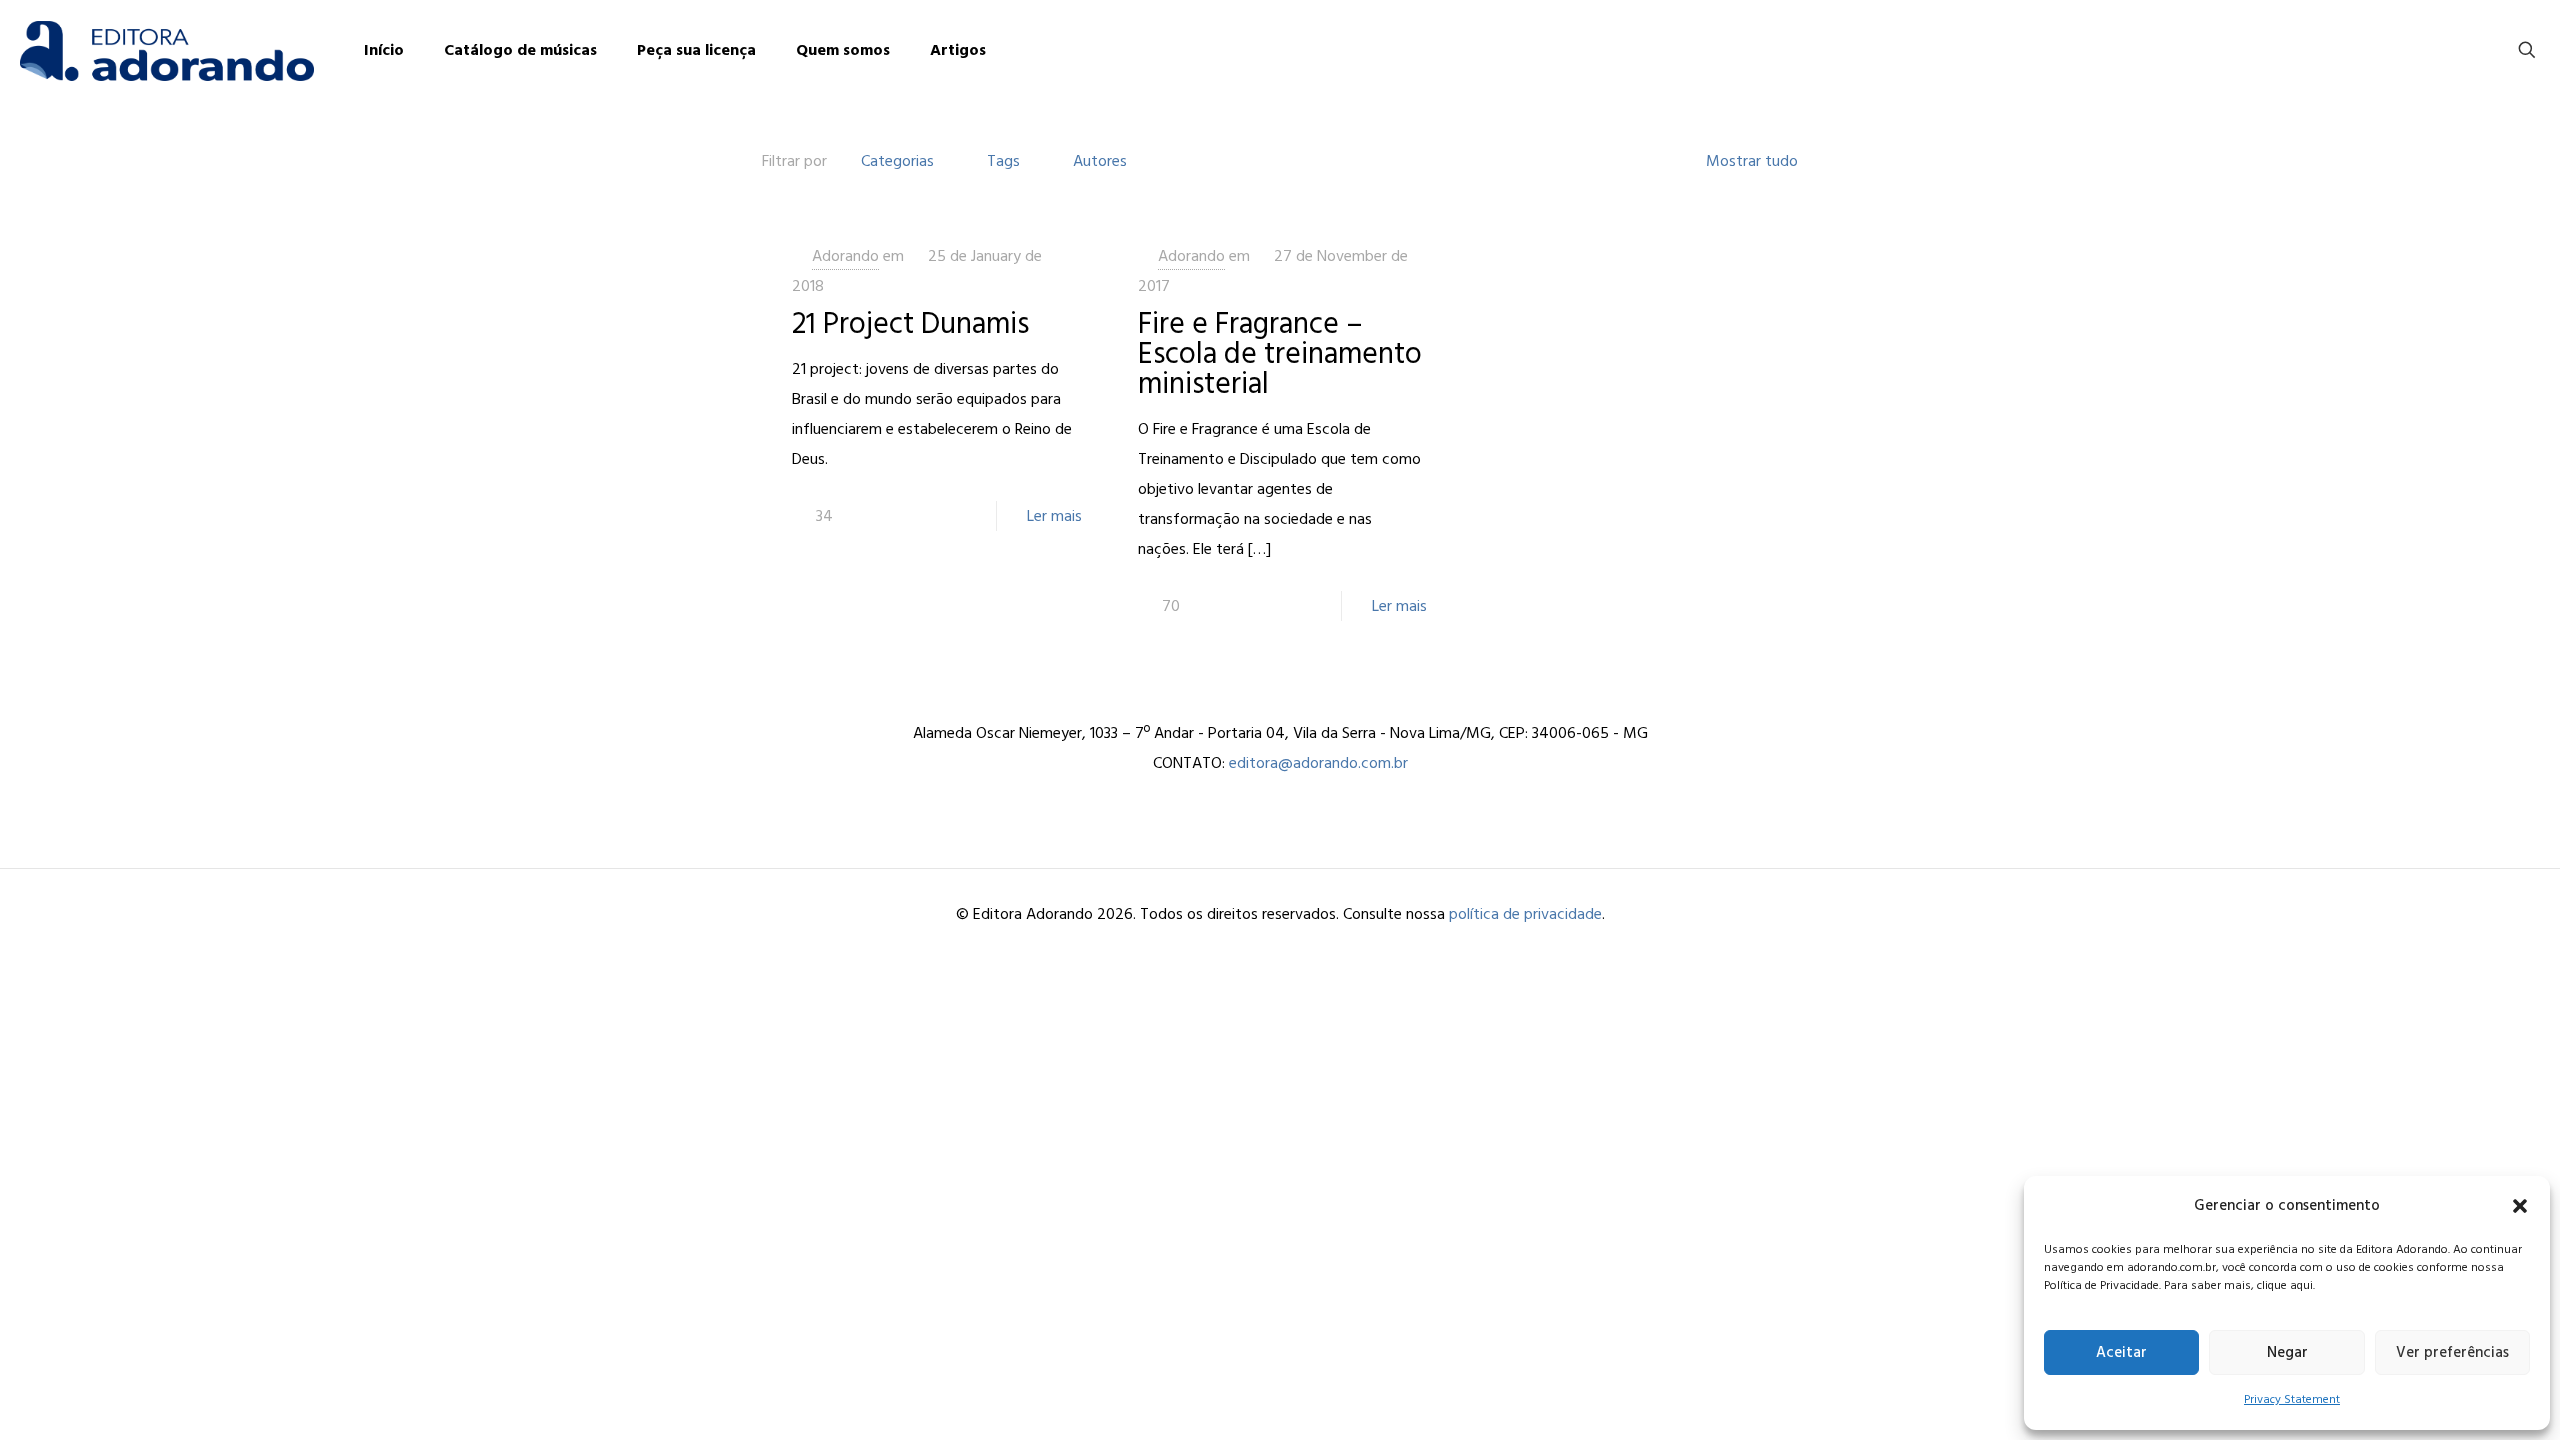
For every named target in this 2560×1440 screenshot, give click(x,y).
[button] (2520, 1206)
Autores (1100, 161)
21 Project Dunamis (910, 324)
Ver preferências (2452, 1352)
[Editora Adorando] (167, 50)
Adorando (845, 256)
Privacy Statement (2292, 1399)
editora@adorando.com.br (1318, 763)
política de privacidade (1525, 914)
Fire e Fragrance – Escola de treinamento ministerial (1280, 354)
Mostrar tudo (1752, 161)
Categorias (897, 161)
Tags (1003, 161)
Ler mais (1054, 516)
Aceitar (2121, 1352)
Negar (2287, 1352)
